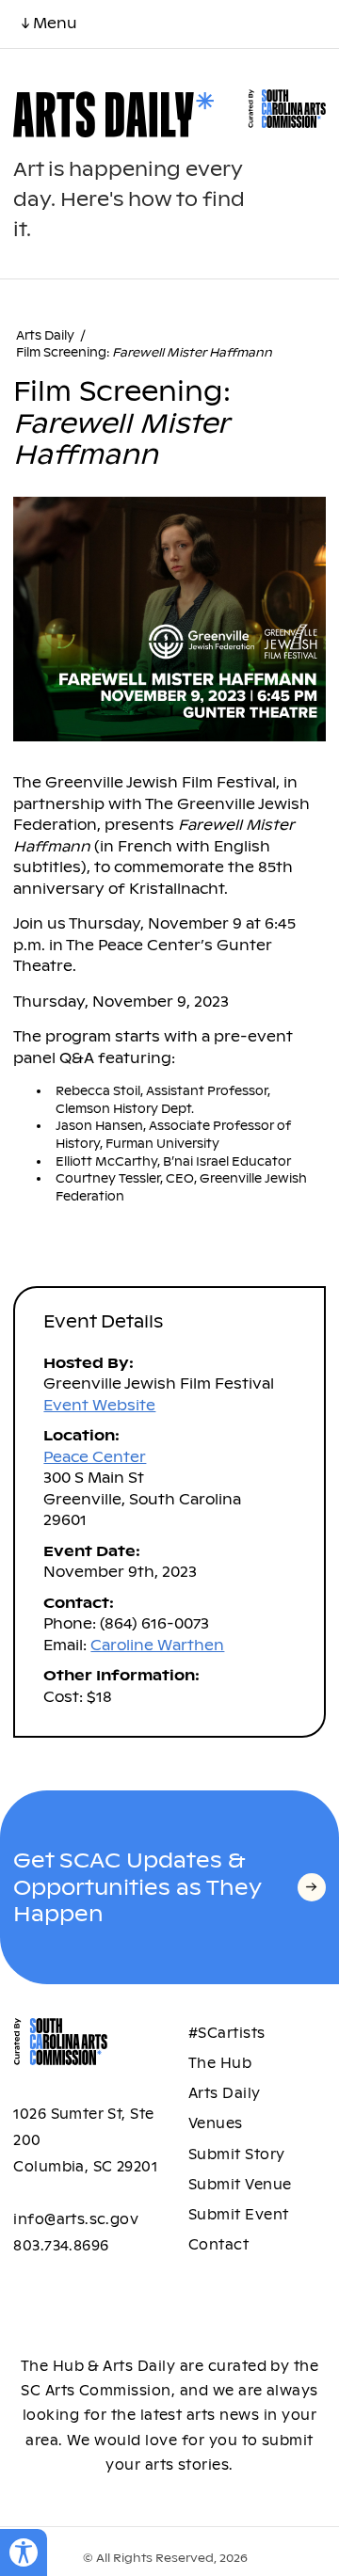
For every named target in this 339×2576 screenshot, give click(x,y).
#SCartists (227, 2033)
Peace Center (95, 1457)
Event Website (99, 1405)
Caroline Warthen (157, 1645)
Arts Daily (45, 336)
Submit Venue (240, 2185)
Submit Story (237, 2155)
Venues (216, 2123)
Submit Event (239, 2215)
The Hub (220, 2063)
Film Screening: (144, 353)
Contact (218, 2245)
